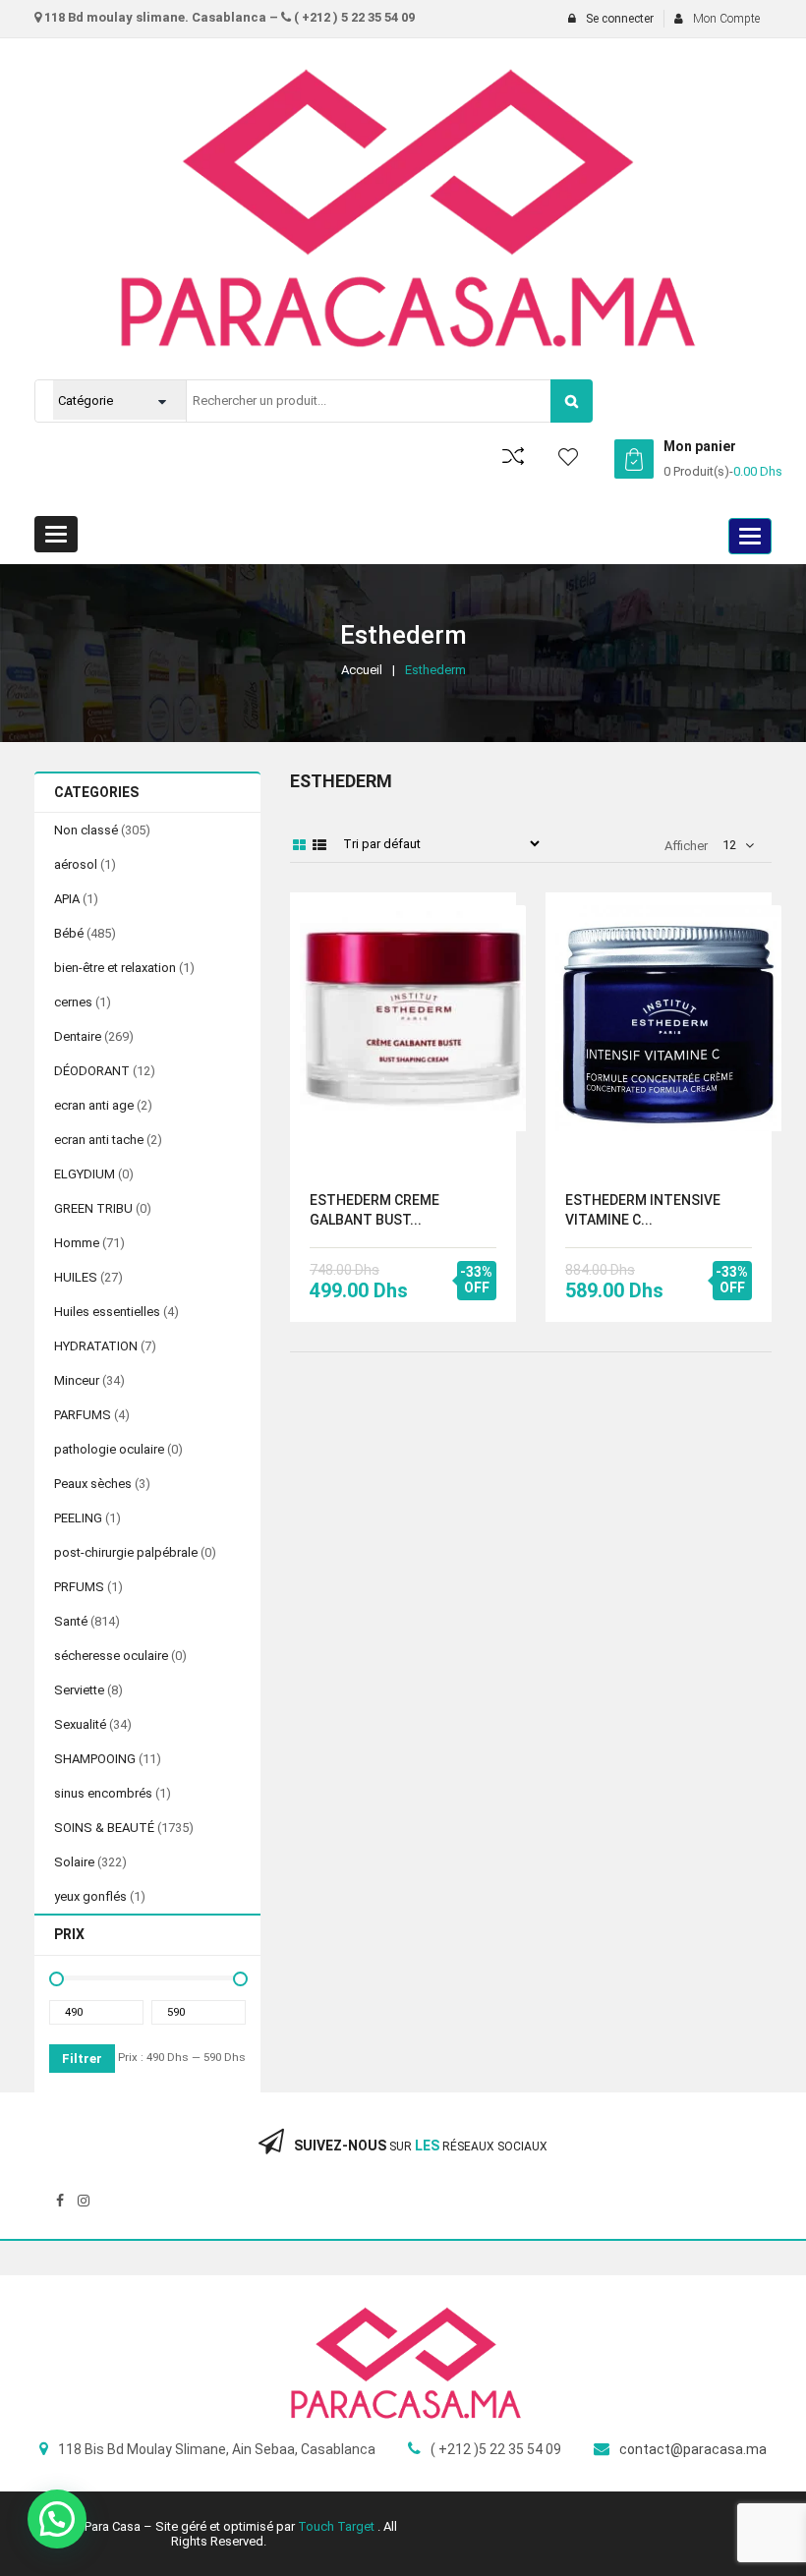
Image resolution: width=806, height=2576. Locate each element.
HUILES (76, 1277)
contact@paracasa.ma (693, 2449)
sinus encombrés (103, 1793)
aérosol (76, 864)
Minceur (77, 1380)
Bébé (69, 933)
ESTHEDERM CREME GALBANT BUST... (374, 1210)
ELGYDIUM (85, 1174)
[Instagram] (84, 2201)
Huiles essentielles (107, 1312)
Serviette (79, 1690)
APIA (67, 899)
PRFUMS (79, 1587)
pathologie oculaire (109, 1449)
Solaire (74, 1862)
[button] (57, 2519)
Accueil (362, 670)
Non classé (86, 830)
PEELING (78, 1518)
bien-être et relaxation (115, 968)
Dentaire (78, 1036)
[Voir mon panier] (634, 459)
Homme (77, 1243)
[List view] (319, 845)
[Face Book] (60, 2201)
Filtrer (82, 2059)
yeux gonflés (90, 1896)
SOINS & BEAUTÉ (104, 1828)
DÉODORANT (92, 1071)
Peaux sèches (93, 1484)
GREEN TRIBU (93, 1208)
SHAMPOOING (95, 1759)
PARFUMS (83, 1415)
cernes (73, 1002)
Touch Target (338, 2526)
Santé (71, 1621)
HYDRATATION (96, 1346)
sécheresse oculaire (111, 1656)
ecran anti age (94, 1105)
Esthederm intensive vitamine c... (643, 1210)
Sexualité (80, 1724)
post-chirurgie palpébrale (126, 1552)
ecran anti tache (99, 1140)
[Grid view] (300, 845)
